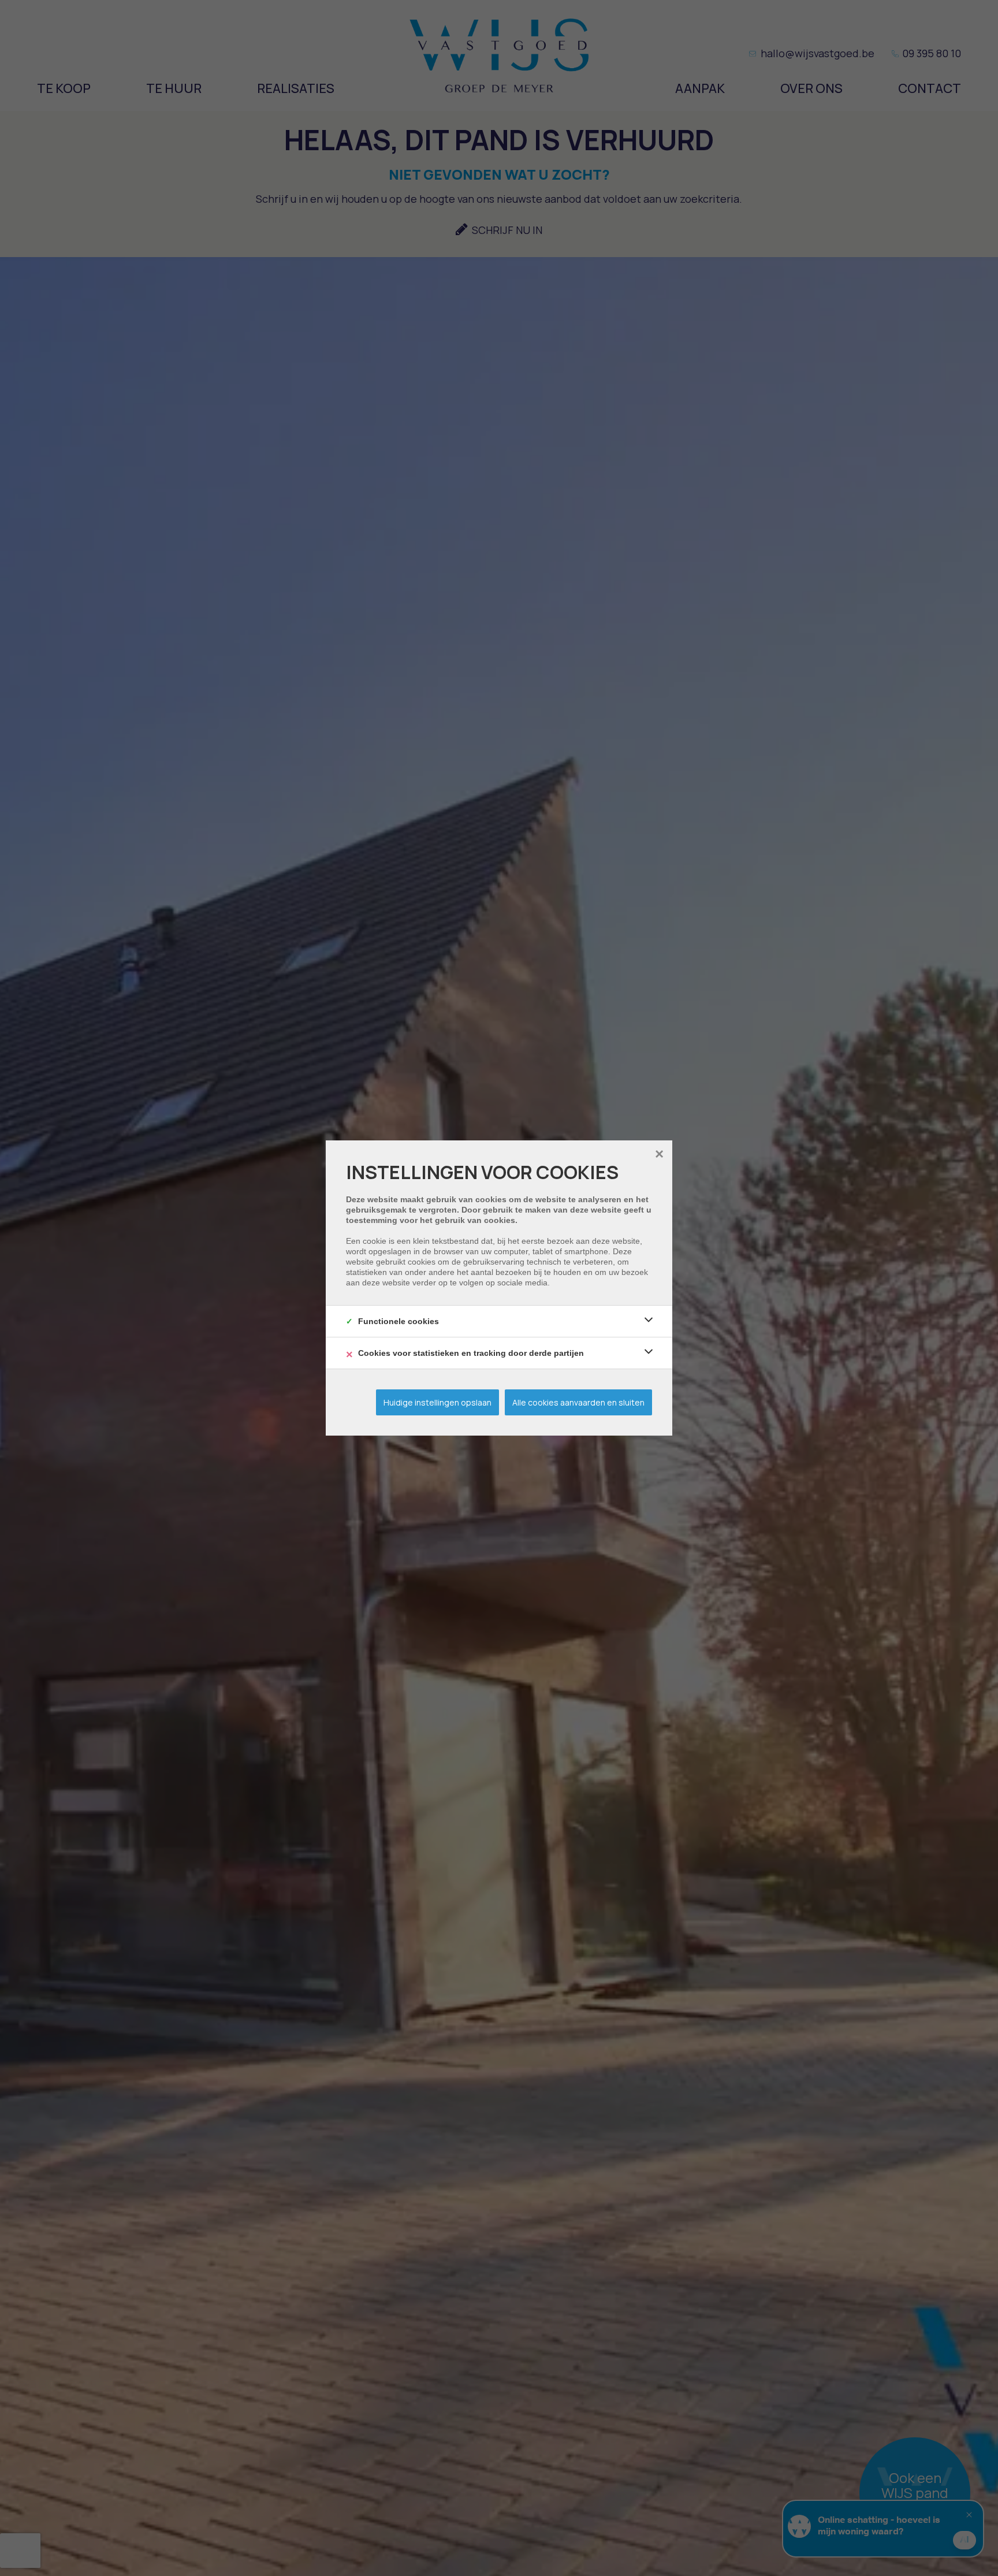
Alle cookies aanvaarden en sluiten (578, 1402)
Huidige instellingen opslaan (437, 1402)
